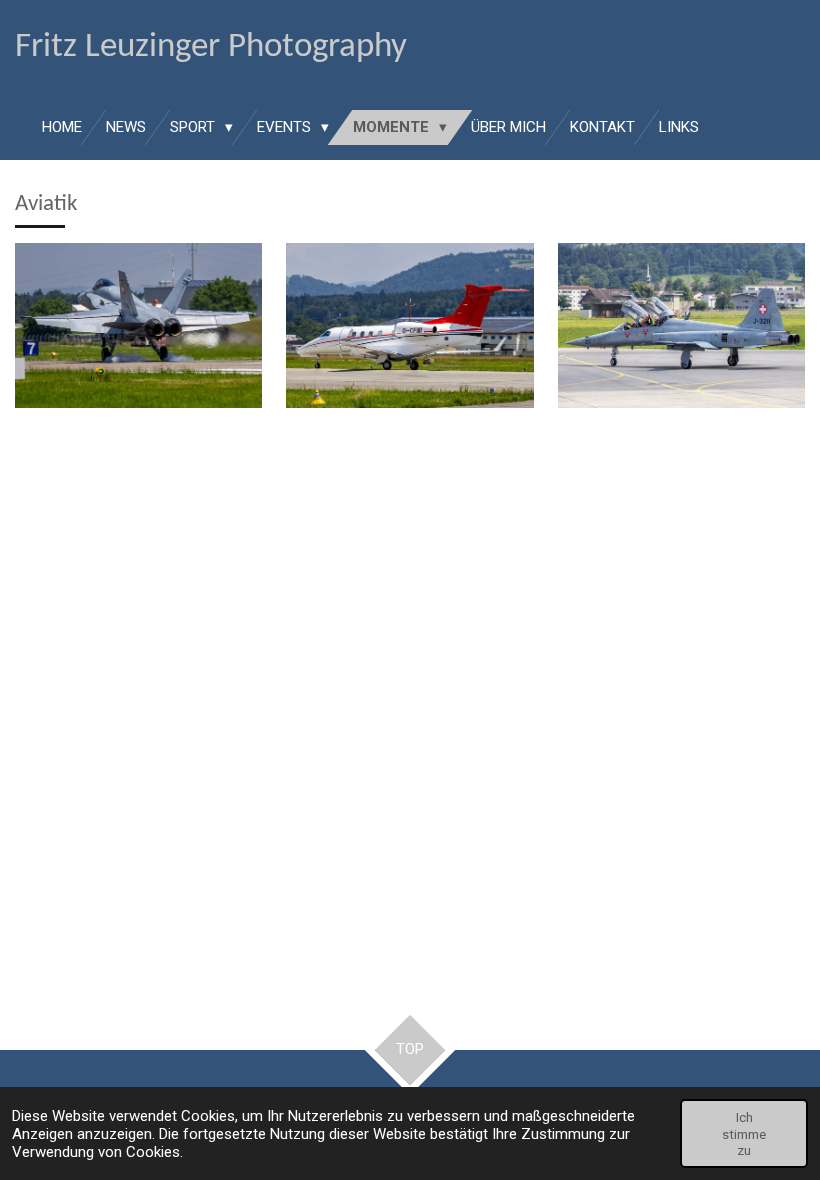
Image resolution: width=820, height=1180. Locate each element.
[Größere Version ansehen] (138, 325)
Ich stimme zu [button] (744, 1133)
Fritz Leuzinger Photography (211, 47)
